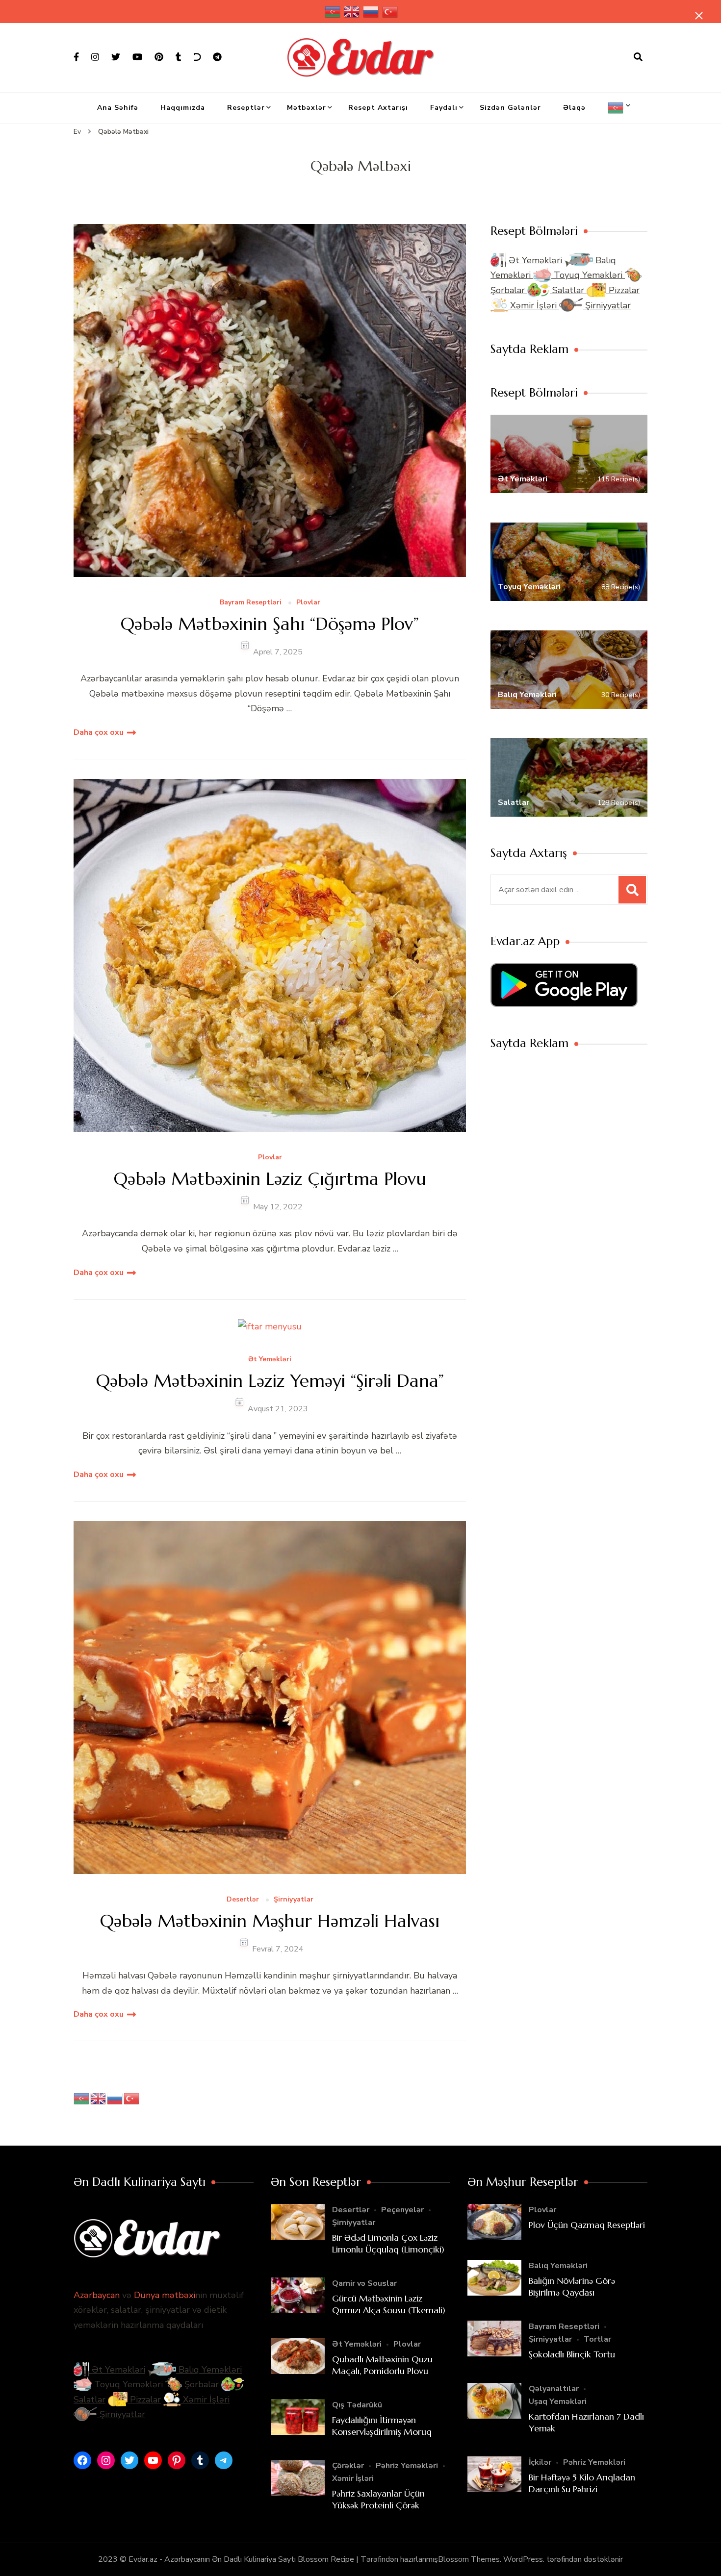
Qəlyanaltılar (554, 2389)
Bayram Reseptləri (251, 603)
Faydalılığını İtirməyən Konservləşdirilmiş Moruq (382, 2426)
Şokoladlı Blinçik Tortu (572, 2354)
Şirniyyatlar (294, 1900)
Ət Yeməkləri (270, 1360)
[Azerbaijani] (333, 12)
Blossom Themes (469, 2559)
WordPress (523, 2559)
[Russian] (371, 12)
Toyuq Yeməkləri (588, 275)
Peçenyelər (402, 2210)
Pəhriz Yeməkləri (407, 2466)
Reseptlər (246, 108)
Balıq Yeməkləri (209, 2370)
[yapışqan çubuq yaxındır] (699, 16)
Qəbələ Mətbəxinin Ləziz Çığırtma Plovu (270, 1179)
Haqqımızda (183, 108)
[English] (352, 12)
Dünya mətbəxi (165, 2295)
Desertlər (243, 1900)
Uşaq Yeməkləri (558, 2401)
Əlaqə (574, 108)
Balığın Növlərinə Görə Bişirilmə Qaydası (572, 2286)
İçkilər (540, 2462)
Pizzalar (623, 290)
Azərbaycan (97, 2295)
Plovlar (308, 603)
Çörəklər (348, 2466)
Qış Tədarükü (357, 2405)
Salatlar (568, 290)
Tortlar (597, 2339)
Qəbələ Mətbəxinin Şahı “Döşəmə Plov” (270, 624)
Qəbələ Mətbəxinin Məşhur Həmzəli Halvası (270, 1921)
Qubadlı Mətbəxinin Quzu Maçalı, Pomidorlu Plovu (382, 2365)
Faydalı (444, 108)
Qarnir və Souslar (364, 2283)
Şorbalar (200, 2384)
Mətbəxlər (307, 108)
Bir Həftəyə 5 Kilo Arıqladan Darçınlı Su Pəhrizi (582, 2483)
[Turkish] (390, 12)
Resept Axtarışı (378, 108)
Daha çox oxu (99, 732)
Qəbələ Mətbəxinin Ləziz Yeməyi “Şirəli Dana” (270, 1381)
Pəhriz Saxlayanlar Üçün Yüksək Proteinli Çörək (378, 2499)
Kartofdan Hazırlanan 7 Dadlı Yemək (586, 2422)
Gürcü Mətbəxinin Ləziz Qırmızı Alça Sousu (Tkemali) (389, 2304)
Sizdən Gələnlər (510, 108)
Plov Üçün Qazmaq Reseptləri (587, 2225)
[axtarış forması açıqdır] (638, 57)
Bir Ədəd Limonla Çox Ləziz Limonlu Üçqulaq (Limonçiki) (388, 2243)
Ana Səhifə (118, 108)
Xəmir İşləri (533, 305)
